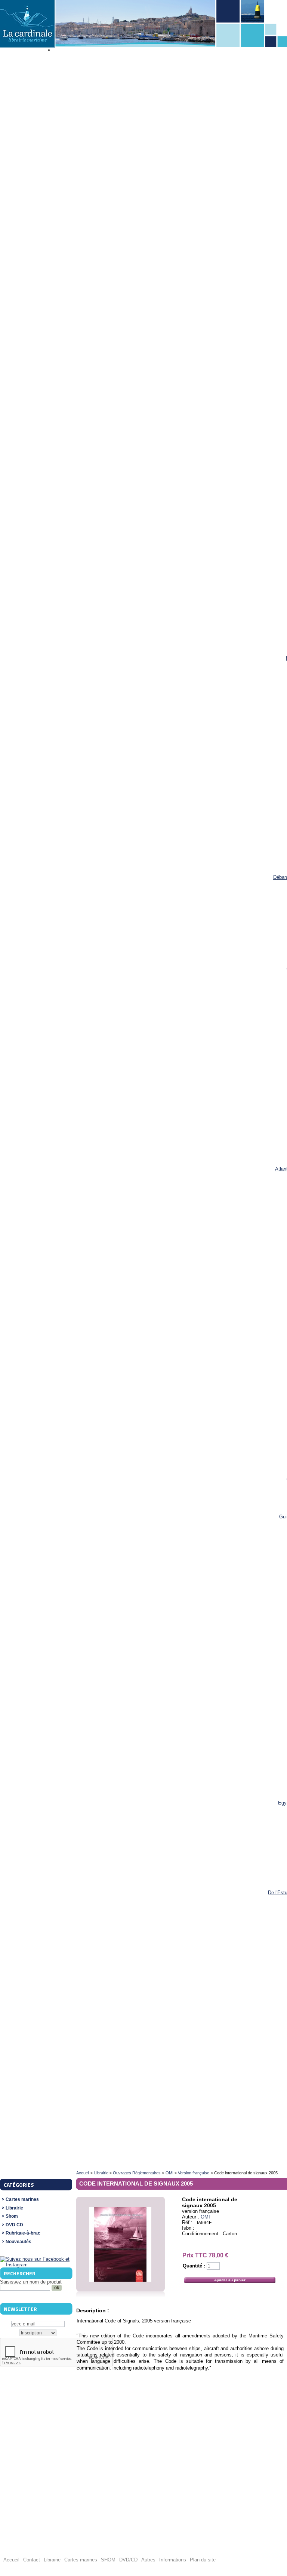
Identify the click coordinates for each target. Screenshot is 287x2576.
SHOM (108, 2560)
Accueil (83, 2173)
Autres (148, 2560)
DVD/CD (128, 2560)
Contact (32, 2560)
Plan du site (203, 2560)
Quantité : (194, 2266)
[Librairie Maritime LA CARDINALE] (27, 24)
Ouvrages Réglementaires (137, 2173)
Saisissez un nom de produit (31, 2282)
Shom (12, 2216)
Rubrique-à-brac (23, 2233)
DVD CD (14, 2225)
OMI (169, 2173)
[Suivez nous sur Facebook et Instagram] (36, 2265)
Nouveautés (18, 2242)
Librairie (14, 2208)
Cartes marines (22, 2200)
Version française (194, 2173)
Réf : (188, 2222)
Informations (173, 2560)
